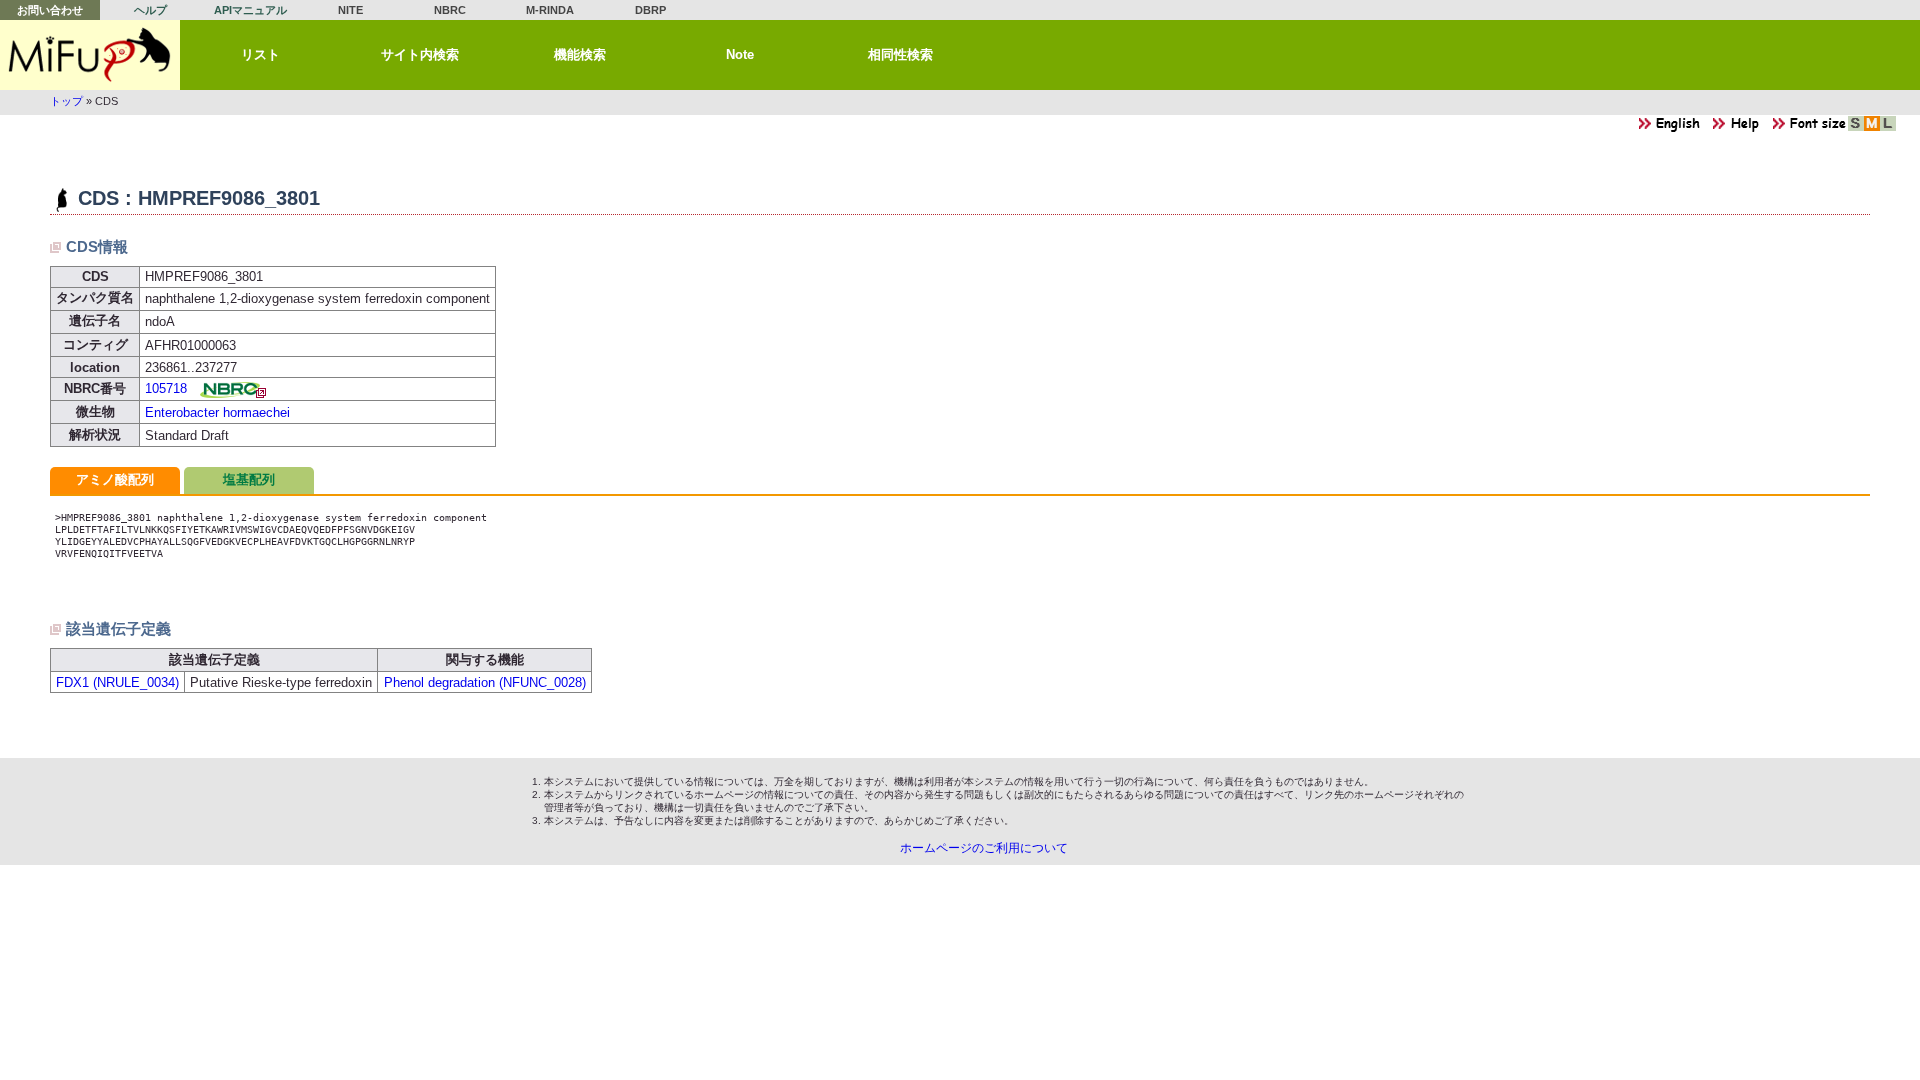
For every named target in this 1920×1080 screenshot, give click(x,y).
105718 (166, 388)
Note (740, 54)
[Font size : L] (1888, 128)
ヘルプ (150, 10)
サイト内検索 (420, 54)
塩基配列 (249, 479)
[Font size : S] (1856, 128)
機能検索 (580, 54)
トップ (66, 101)
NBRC (450, 10)
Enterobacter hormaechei (217, 412)
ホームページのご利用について (984, 848)
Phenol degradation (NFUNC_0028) (485, 682)
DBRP (650, 10)
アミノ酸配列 (115, 479)
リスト (260, 54)
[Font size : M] (1872, 128)
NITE (350, 10)
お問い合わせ (50, 10)
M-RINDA (550, 10)
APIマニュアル (250, 10)
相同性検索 (900, 54)
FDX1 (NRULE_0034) (117, 682)
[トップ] (90, 55)
